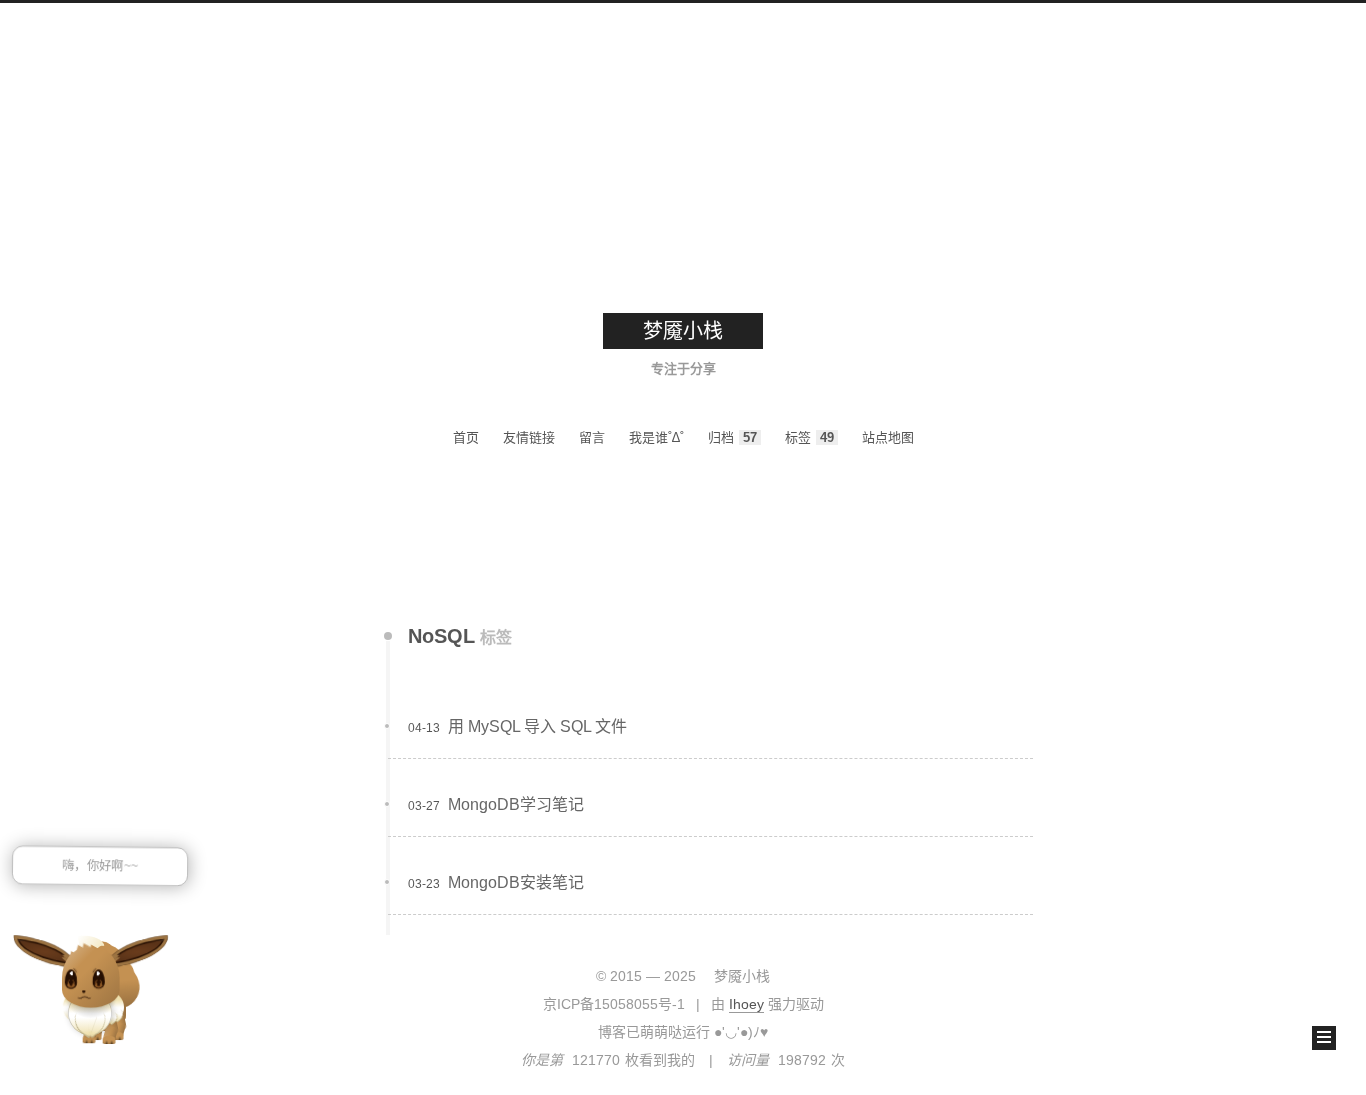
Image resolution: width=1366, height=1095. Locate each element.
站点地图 (888, 437)
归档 (732, 437)
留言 (592, 437)
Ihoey (746, 1004)
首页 (466, 437)
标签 (809, 437)
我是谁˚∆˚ (656, 437)
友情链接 (529, 437)
